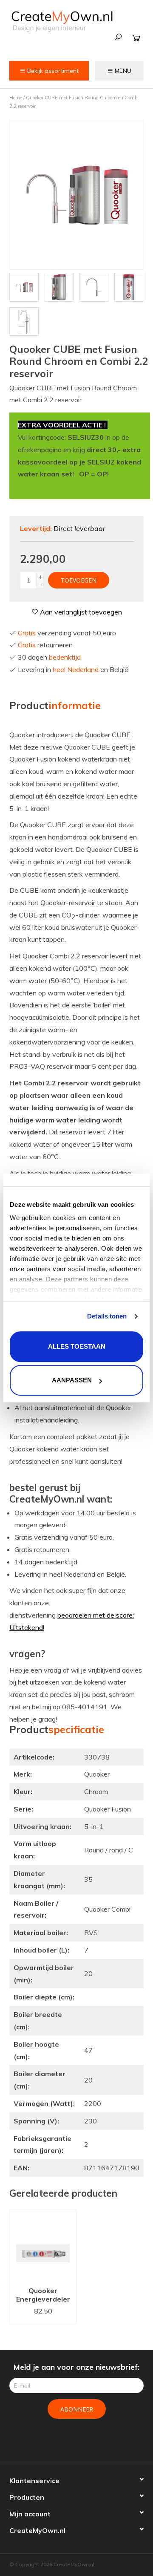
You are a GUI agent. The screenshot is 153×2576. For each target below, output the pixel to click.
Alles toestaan (77, 1346)
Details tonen (107, 1316)
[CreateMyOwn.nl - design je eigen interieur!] (62, 21)
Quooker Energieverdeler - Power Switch (43, 2296)
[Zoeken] (118, 37)
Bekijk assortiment (52, 71)
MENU (122, 71)
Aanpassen (72, 1380)
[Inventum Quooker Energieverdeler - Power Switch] (43, 2246)
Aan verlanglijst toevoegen (80, 612)
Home (16, 98)
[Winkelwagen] (136, 38)
